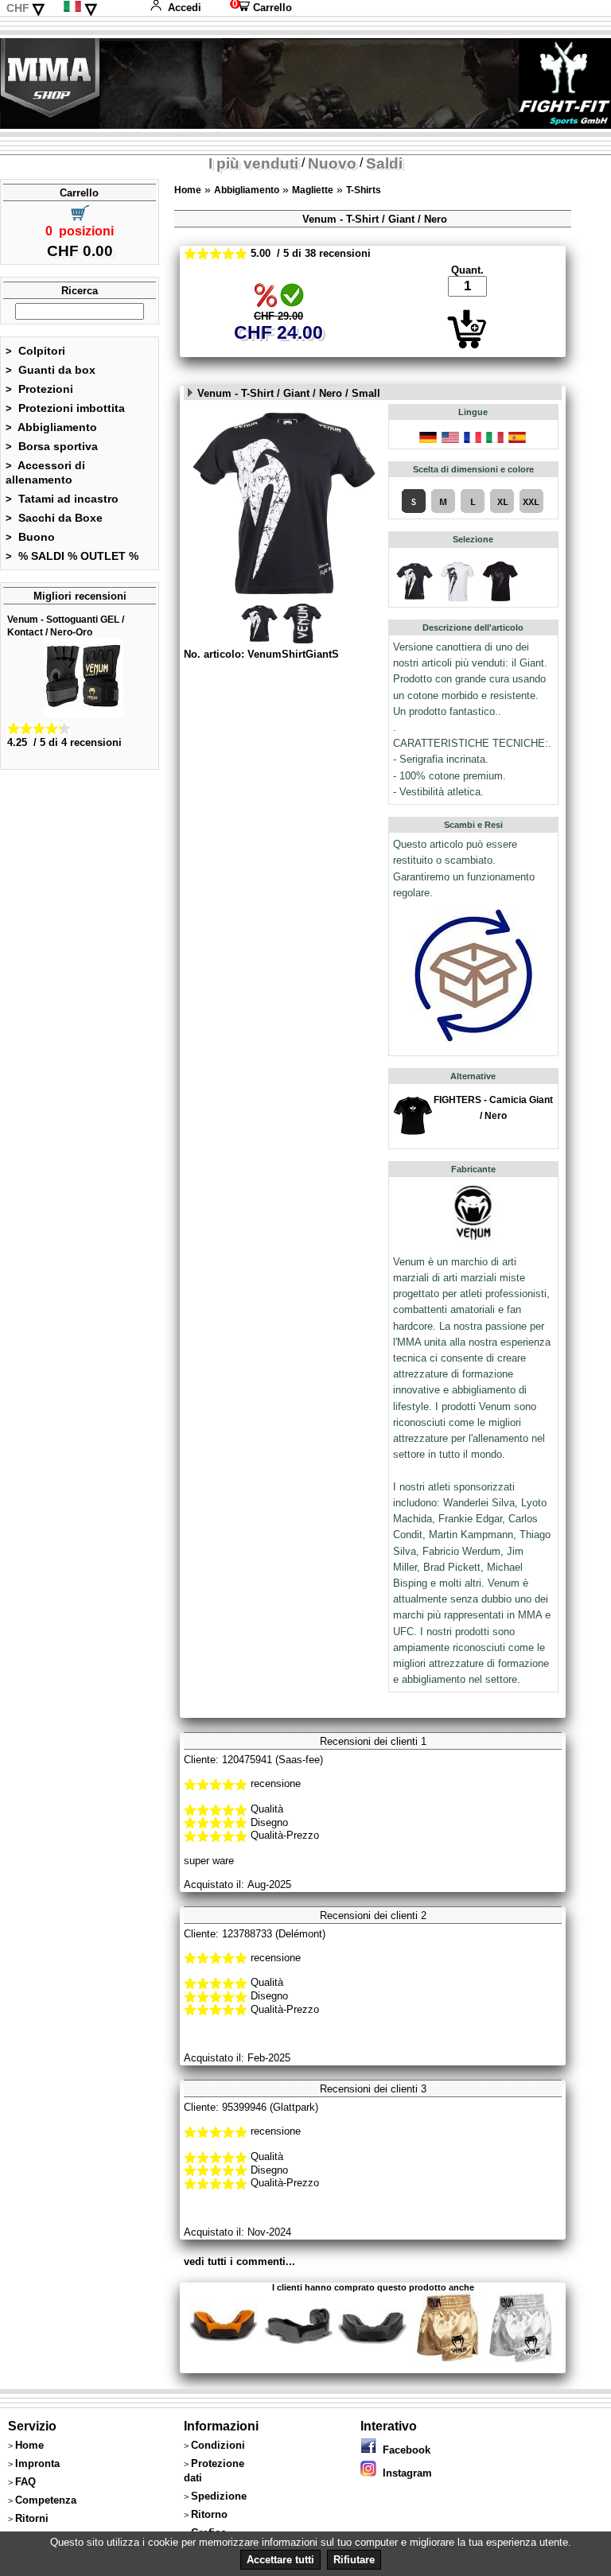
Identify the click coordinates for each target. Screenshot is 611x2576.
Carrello (261, 8)
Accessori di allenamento (45, 472)
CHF (18, 8)
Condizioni (218, 2445)
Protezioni (39, 389)
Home (188, 190)
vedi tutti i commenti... (239, 2261)
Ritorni (32, 2518)
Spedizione (219, 2496)
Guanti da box (51, 370)
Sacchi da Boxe (54, 518)
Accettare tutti (280, 2560)
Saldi (384, 163)
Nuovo (332, 163)
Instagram (404, 2473)
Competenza (46, 2500)
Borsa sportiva (52, 446)
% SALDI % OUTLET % (72, 556)
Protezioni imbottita (65, 408)
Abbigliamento (51, 427)
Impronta (37, 2463)
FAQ (25, 2482)
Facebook (403, 2450)
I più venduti (253, 163)
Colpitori (35, 351)
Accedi (185, 8)
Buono (30, 537)
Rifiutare (354, 2560)
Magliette (313, 190)
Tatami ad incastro (62, 499)
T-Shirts (364, 190)
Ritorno (209, 2514)
